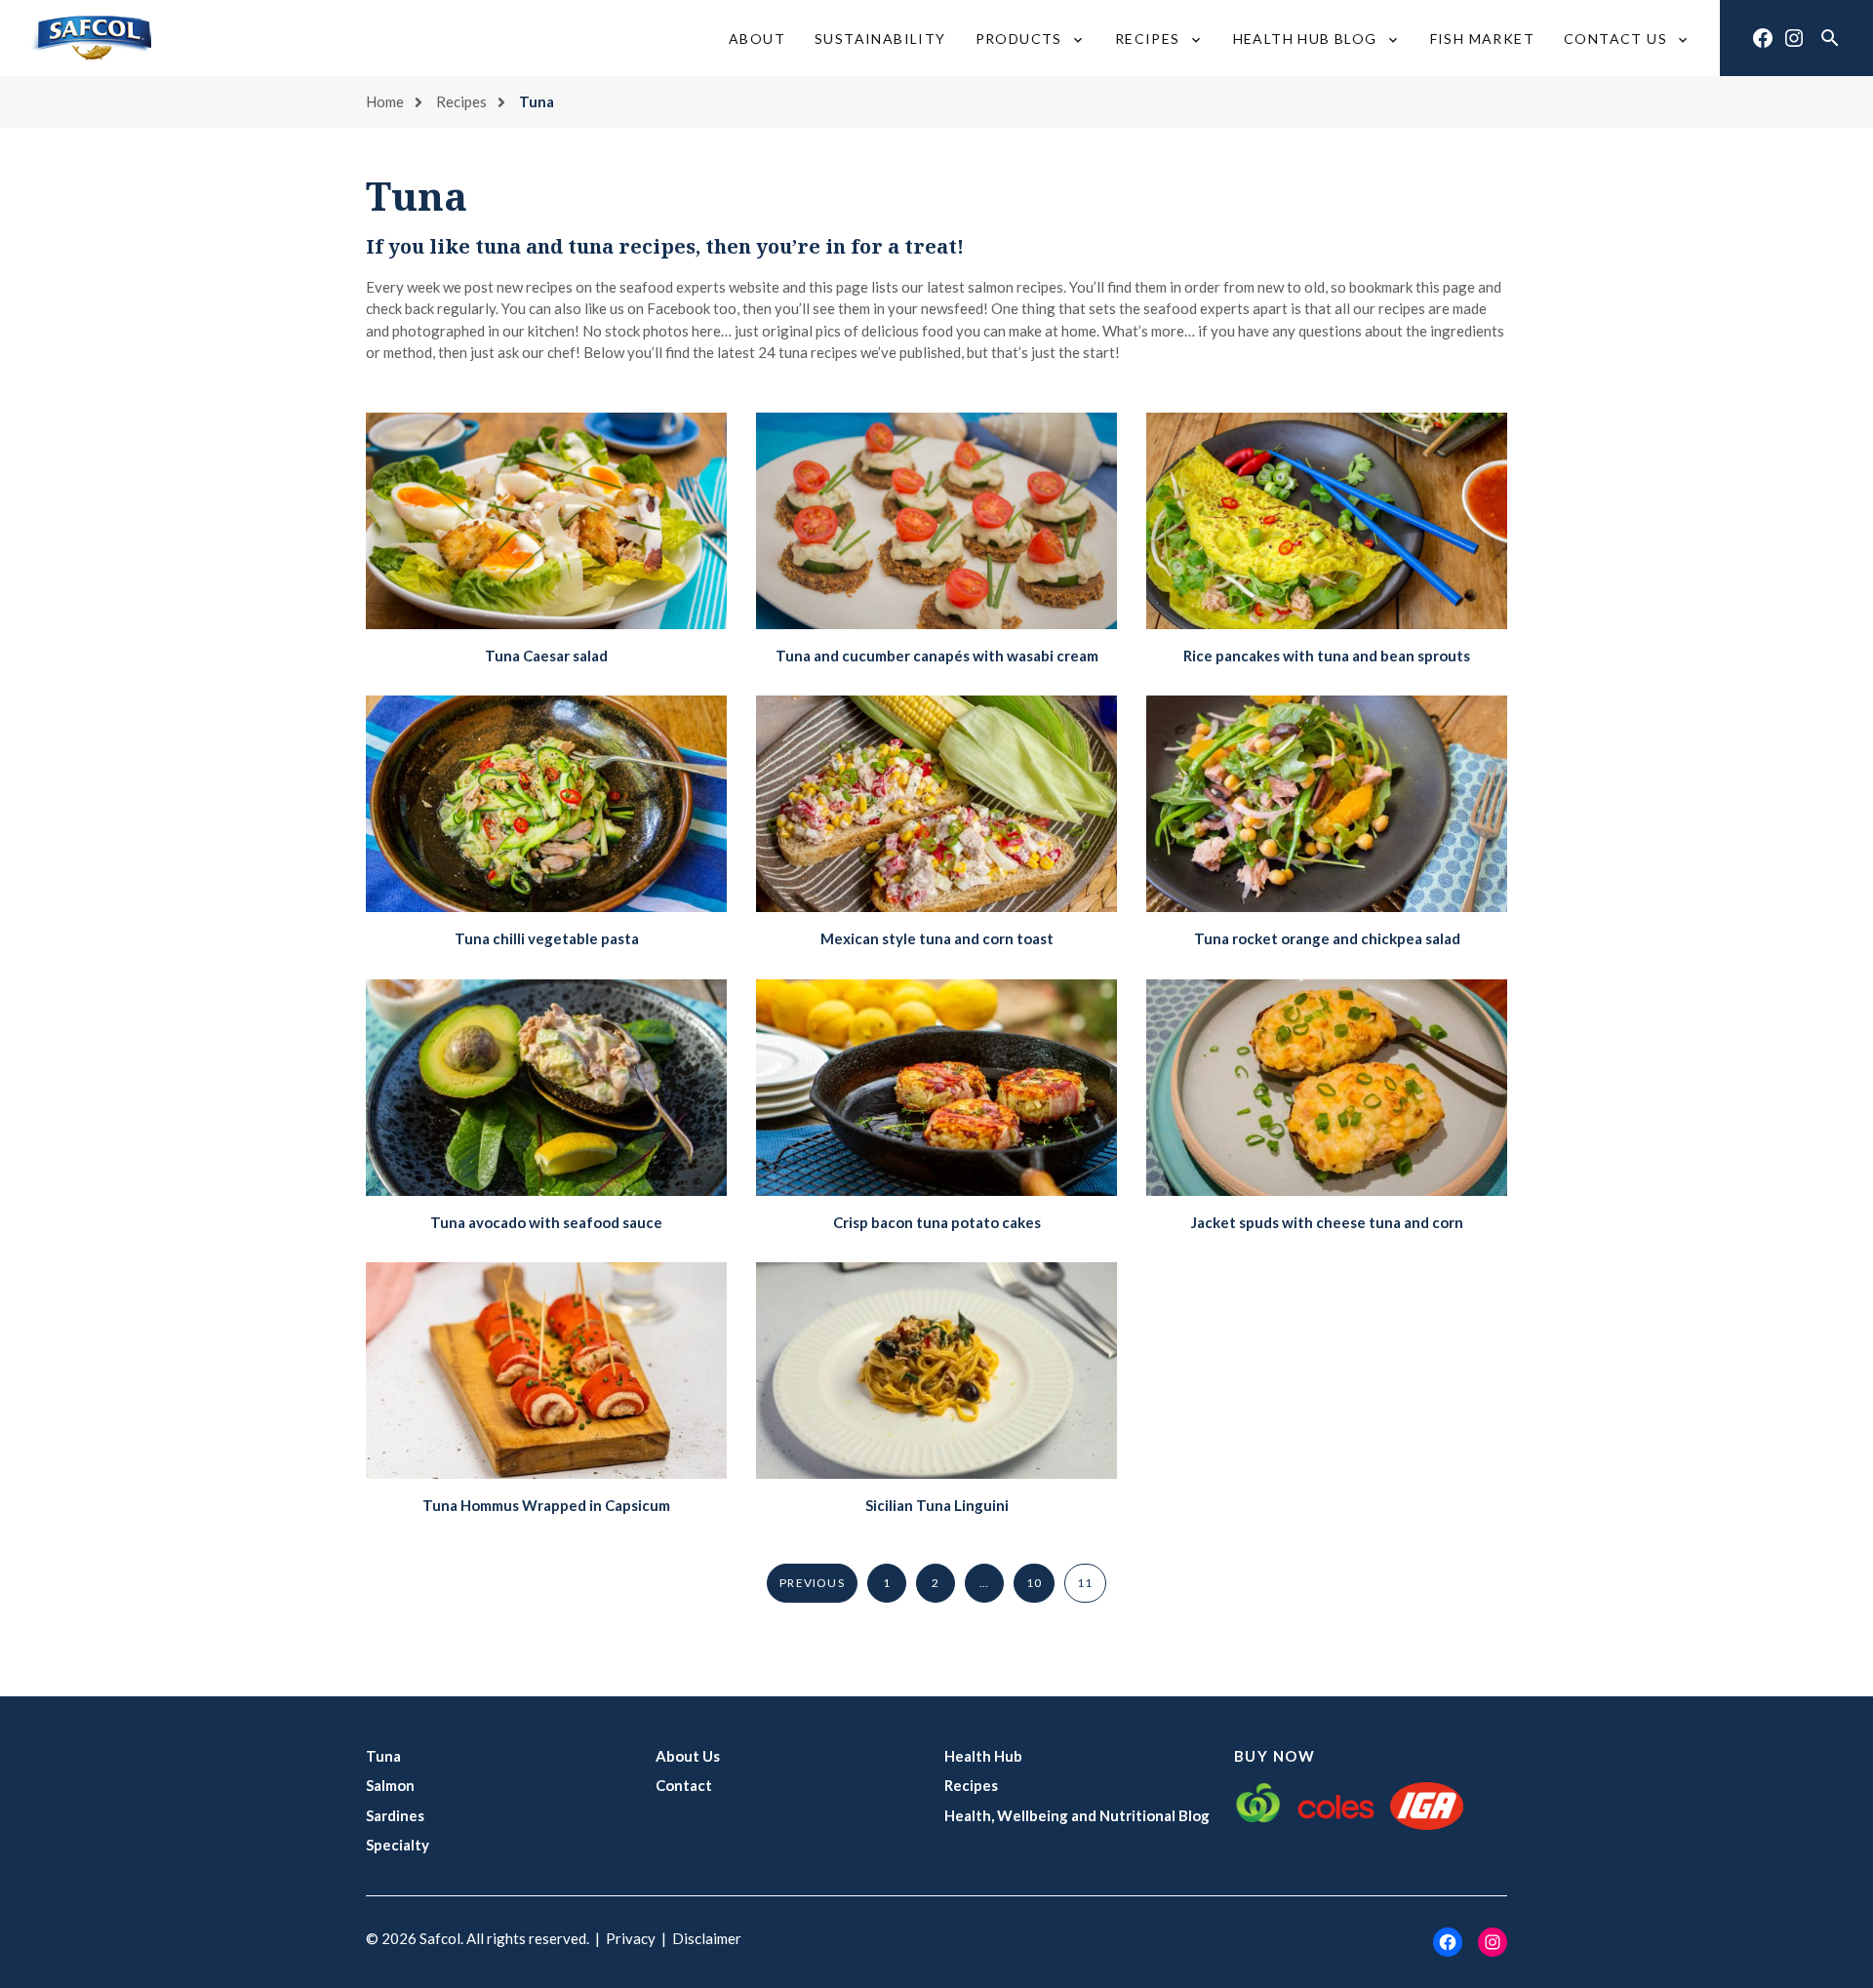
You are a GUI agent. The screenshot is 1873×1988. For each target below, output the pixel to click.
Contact (684, 1785)
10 (1034, 1583)
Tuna (383, 1756)
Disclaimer (707, 1938)
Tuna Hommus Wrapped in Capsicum (546, 1505)
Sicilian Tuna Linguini (937, 1505)
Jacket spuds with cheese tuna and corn (1327, 1222)
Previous (812, 1583)
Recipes (461, 101)
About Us (688, 1756)
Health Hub (983, 1756)
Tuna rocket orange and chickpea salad (1327, 938)
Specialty (398, 1845)
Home (385, 101)
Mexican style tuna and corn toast (937, 938)
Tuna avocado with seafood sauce (546, 1222)
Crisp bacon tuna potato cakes (937, 1222)
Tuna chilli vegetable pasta (547, 938)
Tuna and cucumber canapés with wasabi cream (937, 656)
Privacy (631, 1938)
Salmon (390, 1785)
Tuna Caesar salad (546, 656)
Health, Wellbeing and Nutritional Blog (1077, 1815)
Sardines (395, 1815)
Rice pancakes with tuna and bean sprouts (1327, 656)
